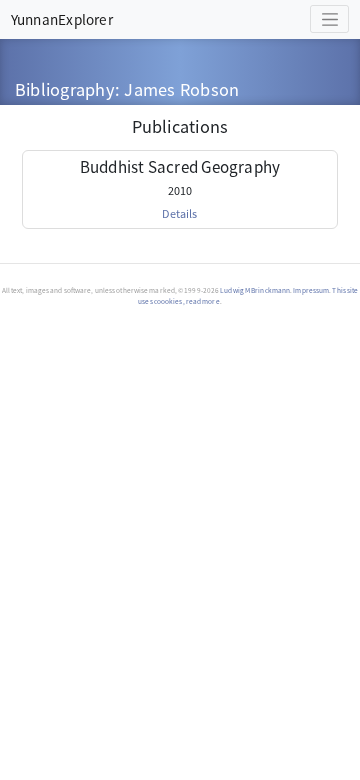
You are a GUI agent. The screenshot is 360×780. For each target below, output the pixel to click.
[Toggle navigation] (329, 19)
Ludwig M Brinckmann (255, 290)
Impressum (311, 290)
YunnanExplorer (62, 19)
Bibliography (65, 89)
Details (179, 213)
